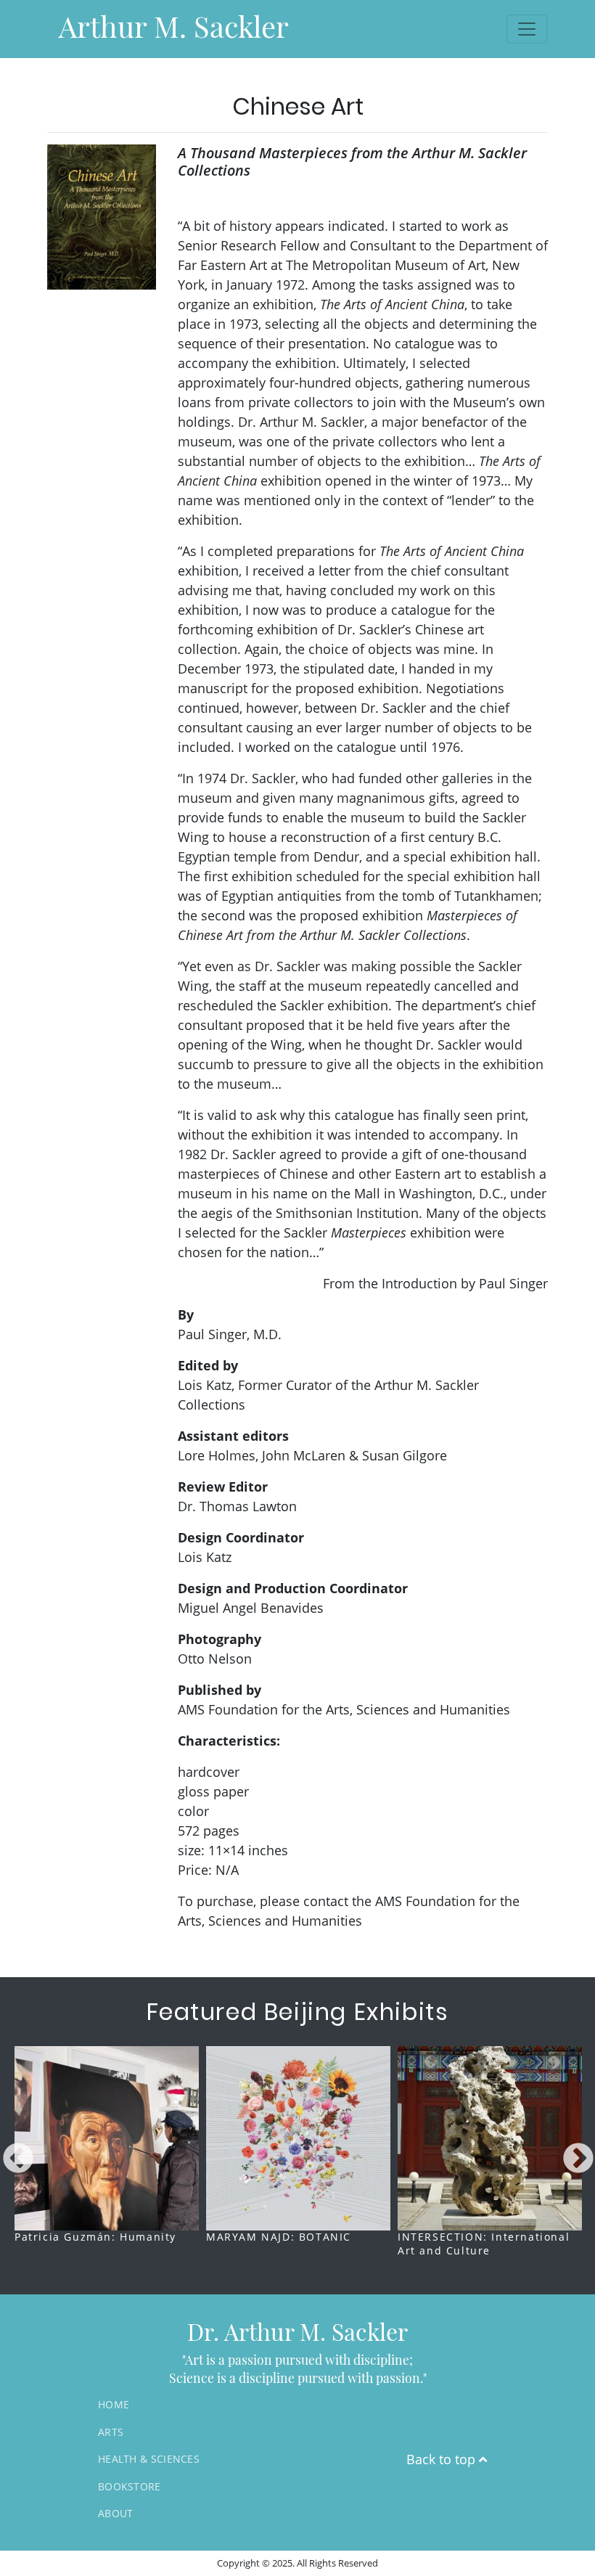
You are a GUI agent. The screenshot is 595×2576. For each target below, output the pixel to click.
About (116, 2513)
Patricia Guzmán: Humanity (95, 2237)
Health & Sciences (149, 2459)
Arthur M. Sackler (174, 26)
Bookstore (130, 2486)
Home (114, 2404)
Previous (18, 2159)
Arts (111, 2432)
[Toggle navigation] (527, 29)
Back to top (443, 2459)
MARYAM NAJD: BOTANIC (279, 2237)
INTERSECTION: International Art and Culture (484, 2244)
